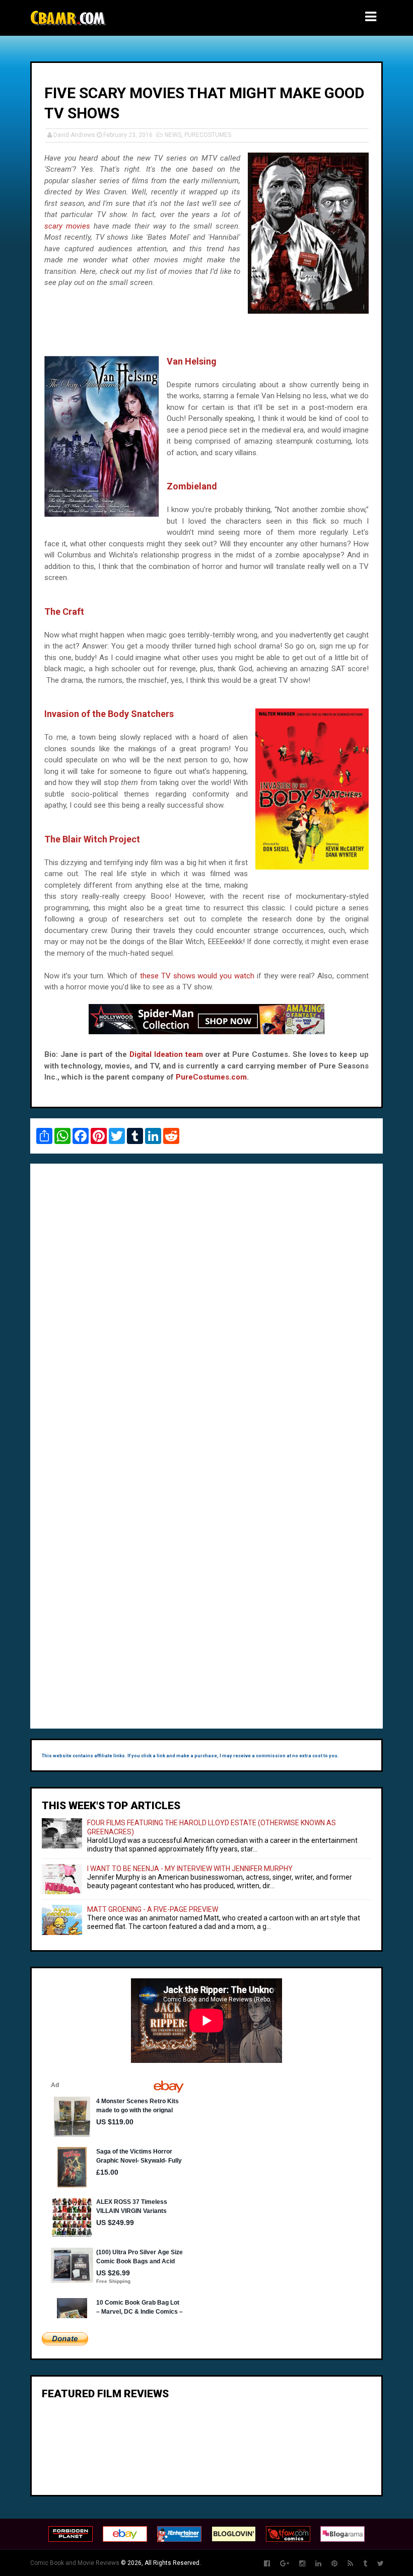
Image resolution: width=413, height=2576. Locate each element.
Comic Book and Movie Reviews (75, 2563)
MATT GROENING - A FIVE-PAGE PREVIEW (153, 1909)
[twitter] (381, 2564)
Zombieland (192, 486)
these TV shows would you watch (197, 976)
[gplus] (285, 2564)
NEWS (173, 135)
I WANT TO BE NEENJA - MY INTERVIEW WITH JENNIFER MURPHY (190, 1869)
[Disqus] (206, 1310)
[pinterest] (334, 2564)
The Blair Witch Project (92, 839)
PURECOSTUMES (208, 135)
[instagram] (302, 2564)
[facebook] (267, 2564)
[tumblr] (365, 2564)
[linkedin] (318, 2564)
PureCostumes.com (211, 1077)
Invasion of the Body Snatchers (109, 714)
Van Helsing (192, 361)
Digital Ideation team (166, 1054)
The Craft (64, 612)
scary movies (67, 226)
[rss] (350, 2564)
